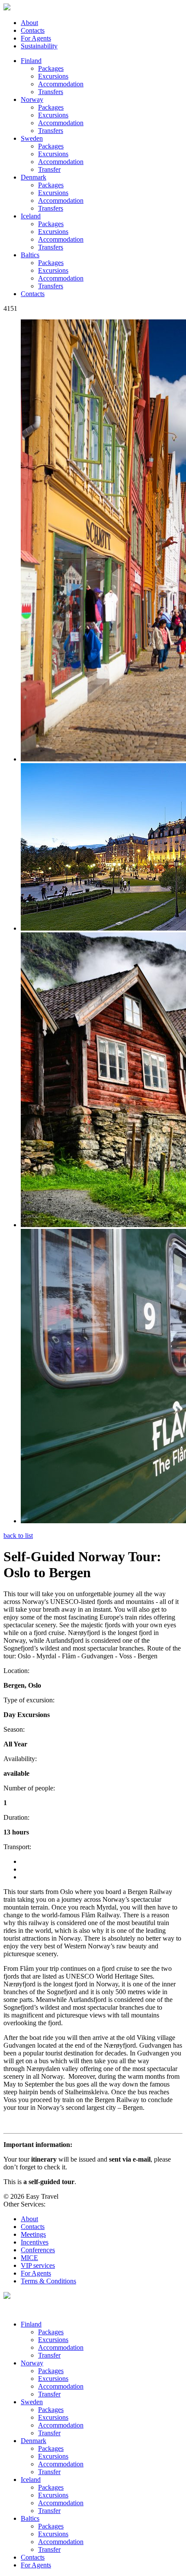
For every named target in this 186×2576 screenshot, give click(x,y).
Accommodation (61, 84)
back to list (18, 1536)
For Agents (36, 38)
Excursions (53, 76)
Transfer (49, 169)
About (29, 23)
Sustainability (39, 46)
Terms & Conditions (48, 2281)
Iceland (31, 216)
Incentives (35, 2242)
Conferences (38, 2250)
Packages (51, 68)
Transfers (51, 92)
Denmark (34, 177)
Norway (32, 99)
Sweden (32, 138)
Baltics (30, 255)
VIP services (38, 2265)
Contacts (33, 30)
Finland (31, 61)
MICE (29, 2258)
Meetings (33, 2234)
